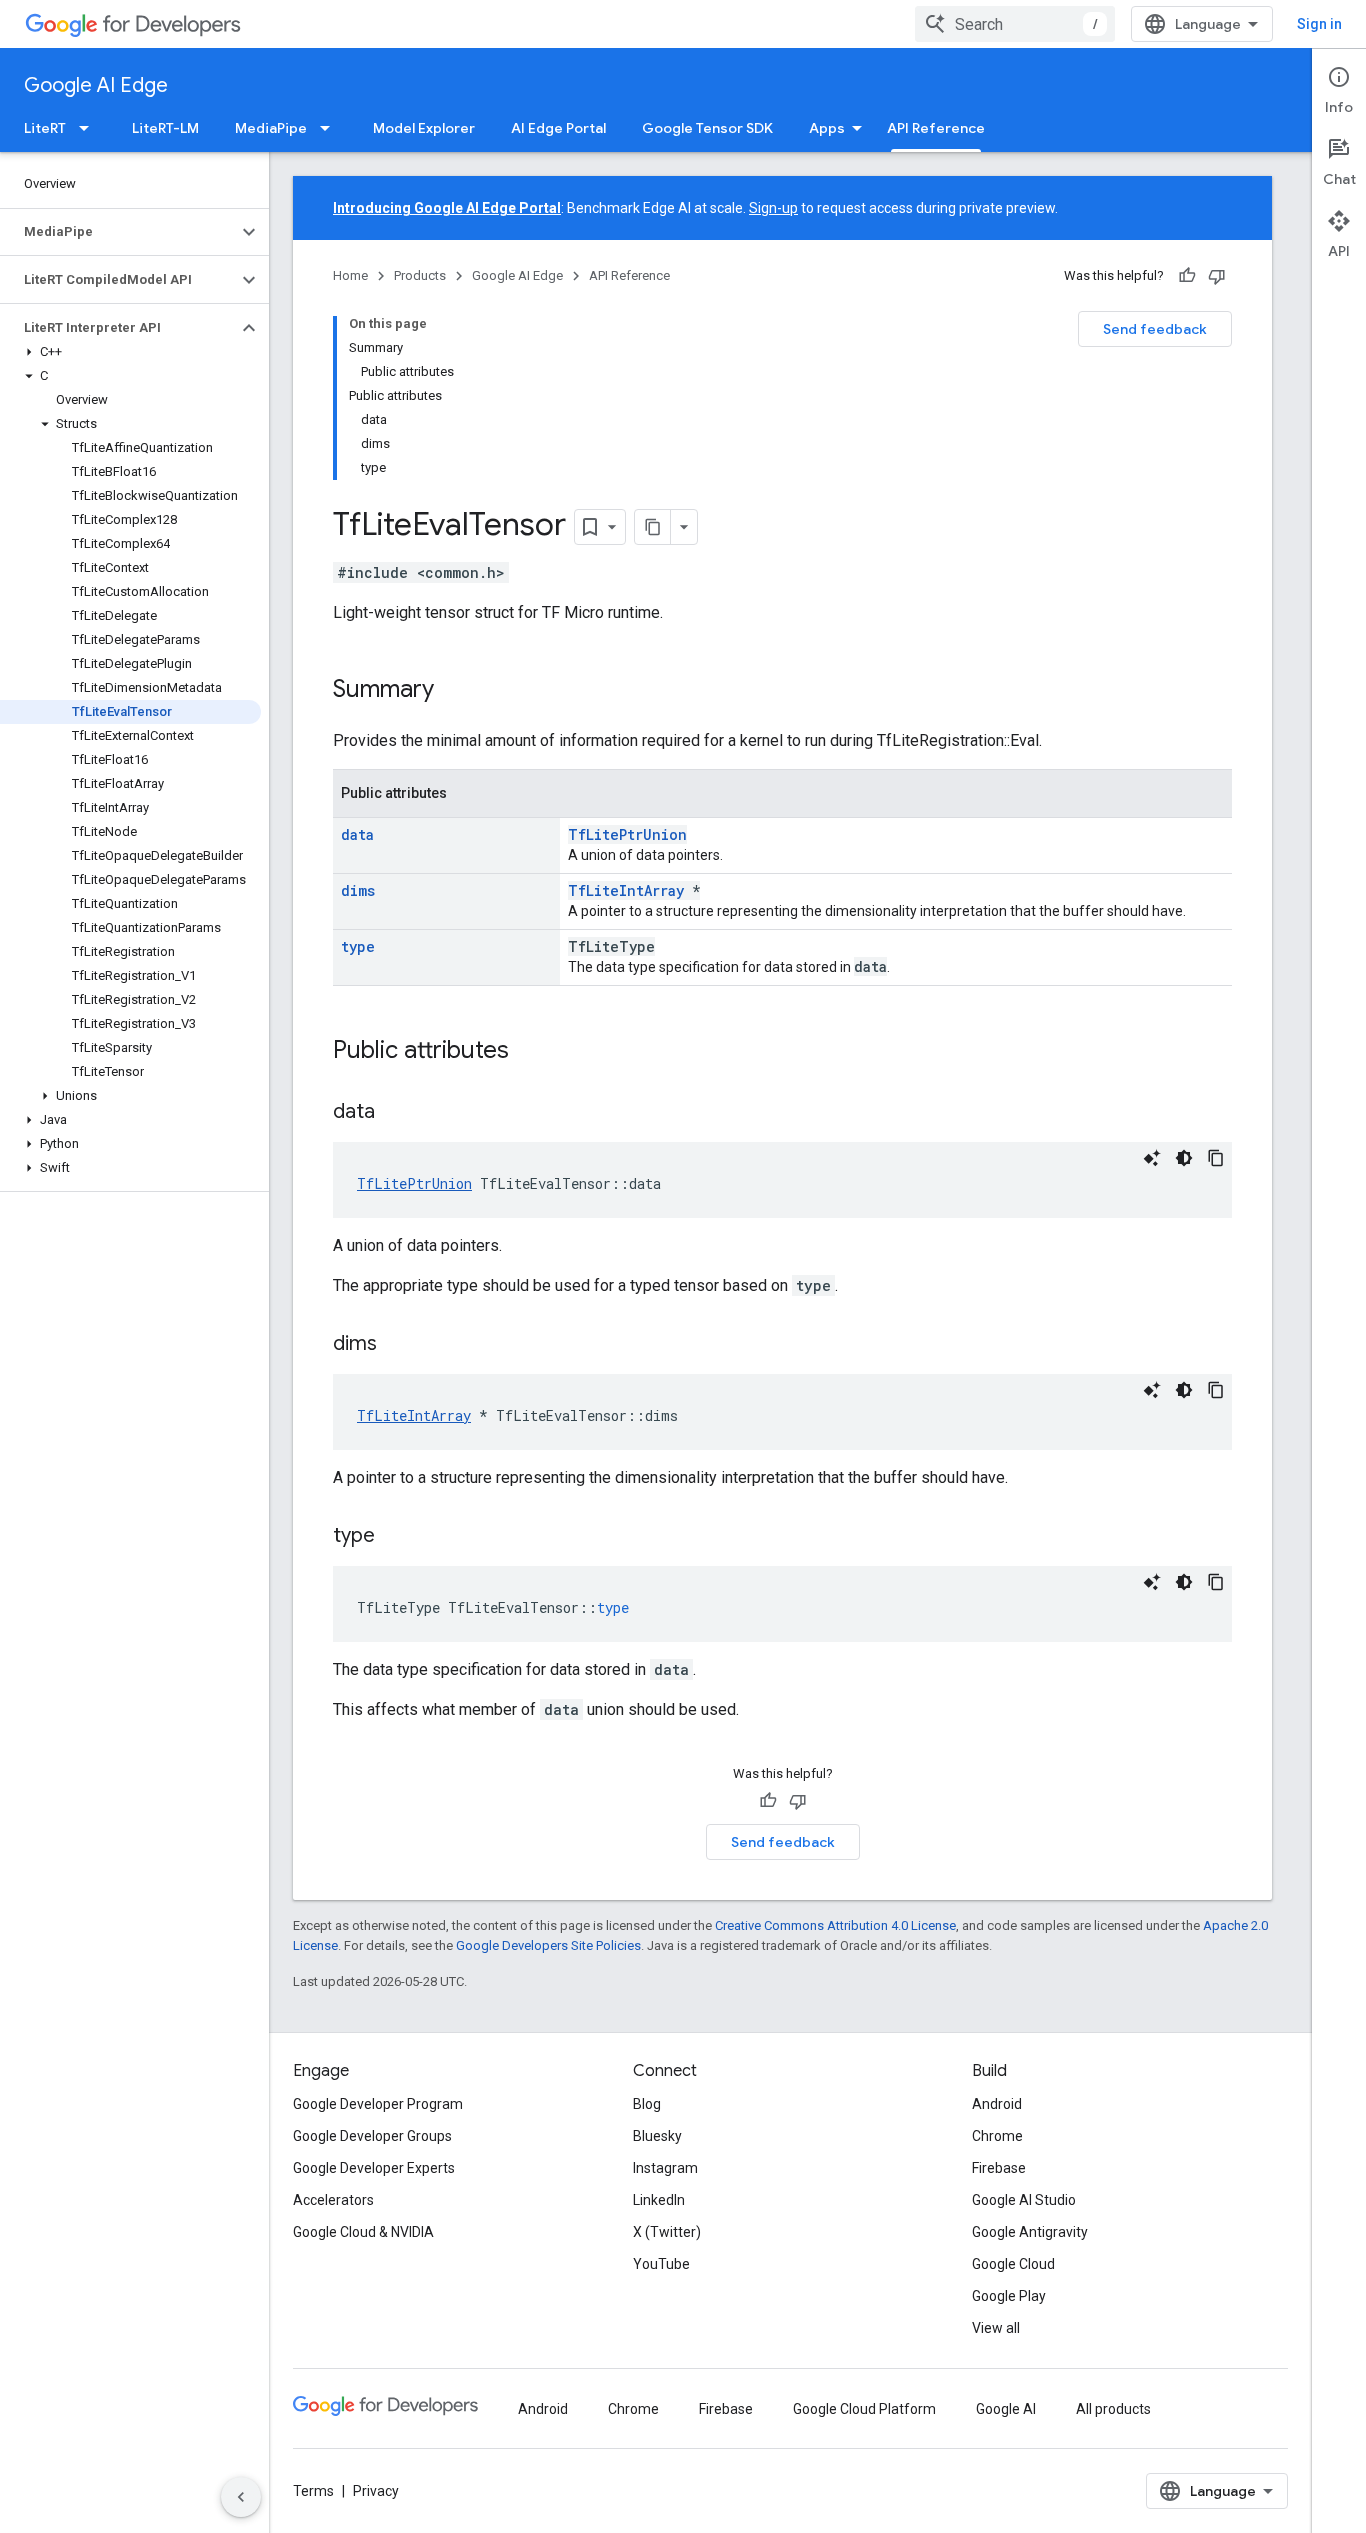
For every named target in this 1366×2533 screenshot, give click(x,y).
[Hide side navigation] (241, 2497)
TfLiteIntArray (626, 890)
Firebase (999, 2168)
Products (420, 275)
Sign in (1319, 24)
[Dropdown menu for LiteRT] (90, 128)
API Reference (936, 128)
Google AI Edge (96, 85)
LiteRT (45, 128)
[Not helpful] (1217, 276)
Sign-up (773, 208)
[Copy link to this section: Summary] (454, 691)
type (358, 946)
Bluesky (657, 2136)
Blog (647, 2104)
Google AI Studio (1024, 2200)
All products (1113, 2409)
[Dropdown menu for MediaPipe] (331, 128)
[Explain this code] (1152, 1158)
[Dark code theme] (1184, 1158)
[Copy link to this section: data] (395, 1113)
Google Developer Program (378, 2104)
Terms (313, 2491)
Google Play (1009, 2296)
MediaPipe (271, 128)
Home (350, 275)
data (357, 834)
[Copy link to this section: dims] (397, 1345)
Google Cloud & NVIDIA (363, 2232)
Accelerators (333, 2200)
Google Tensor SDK (707, 128)
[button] (118, 232)
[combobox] (1015, 24)
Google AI (1006, 2409)
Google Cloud (1013, 2264)
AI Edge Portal (558, 128)
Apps (827, 128)
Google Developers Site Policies (548, 1945)
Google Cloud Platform (864, 2409)
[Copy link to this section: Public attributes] (529, 1052)
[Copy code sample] (1216, 1158)
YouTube (661, 2264)
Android (997, 2104)
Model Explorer (424, 128)
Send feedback (1155, 329)
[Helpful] (1187, 276)
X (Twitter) (667, 2232)
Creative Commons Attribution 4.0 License (835, 1925)
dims (358, 890)
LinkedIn (659, 2200)
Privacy (376, 2491)
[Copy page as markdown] (653, 527)
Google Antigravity (1030, 2232)
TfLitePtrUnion (627, 834)
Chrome (997, 2136)
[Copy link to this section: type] (395, 1537)
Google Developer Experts (374, 2168)
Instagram (665, 2168)
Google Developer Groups (372, 2136)
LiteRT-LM (165, 128)
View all (996, 2328)
